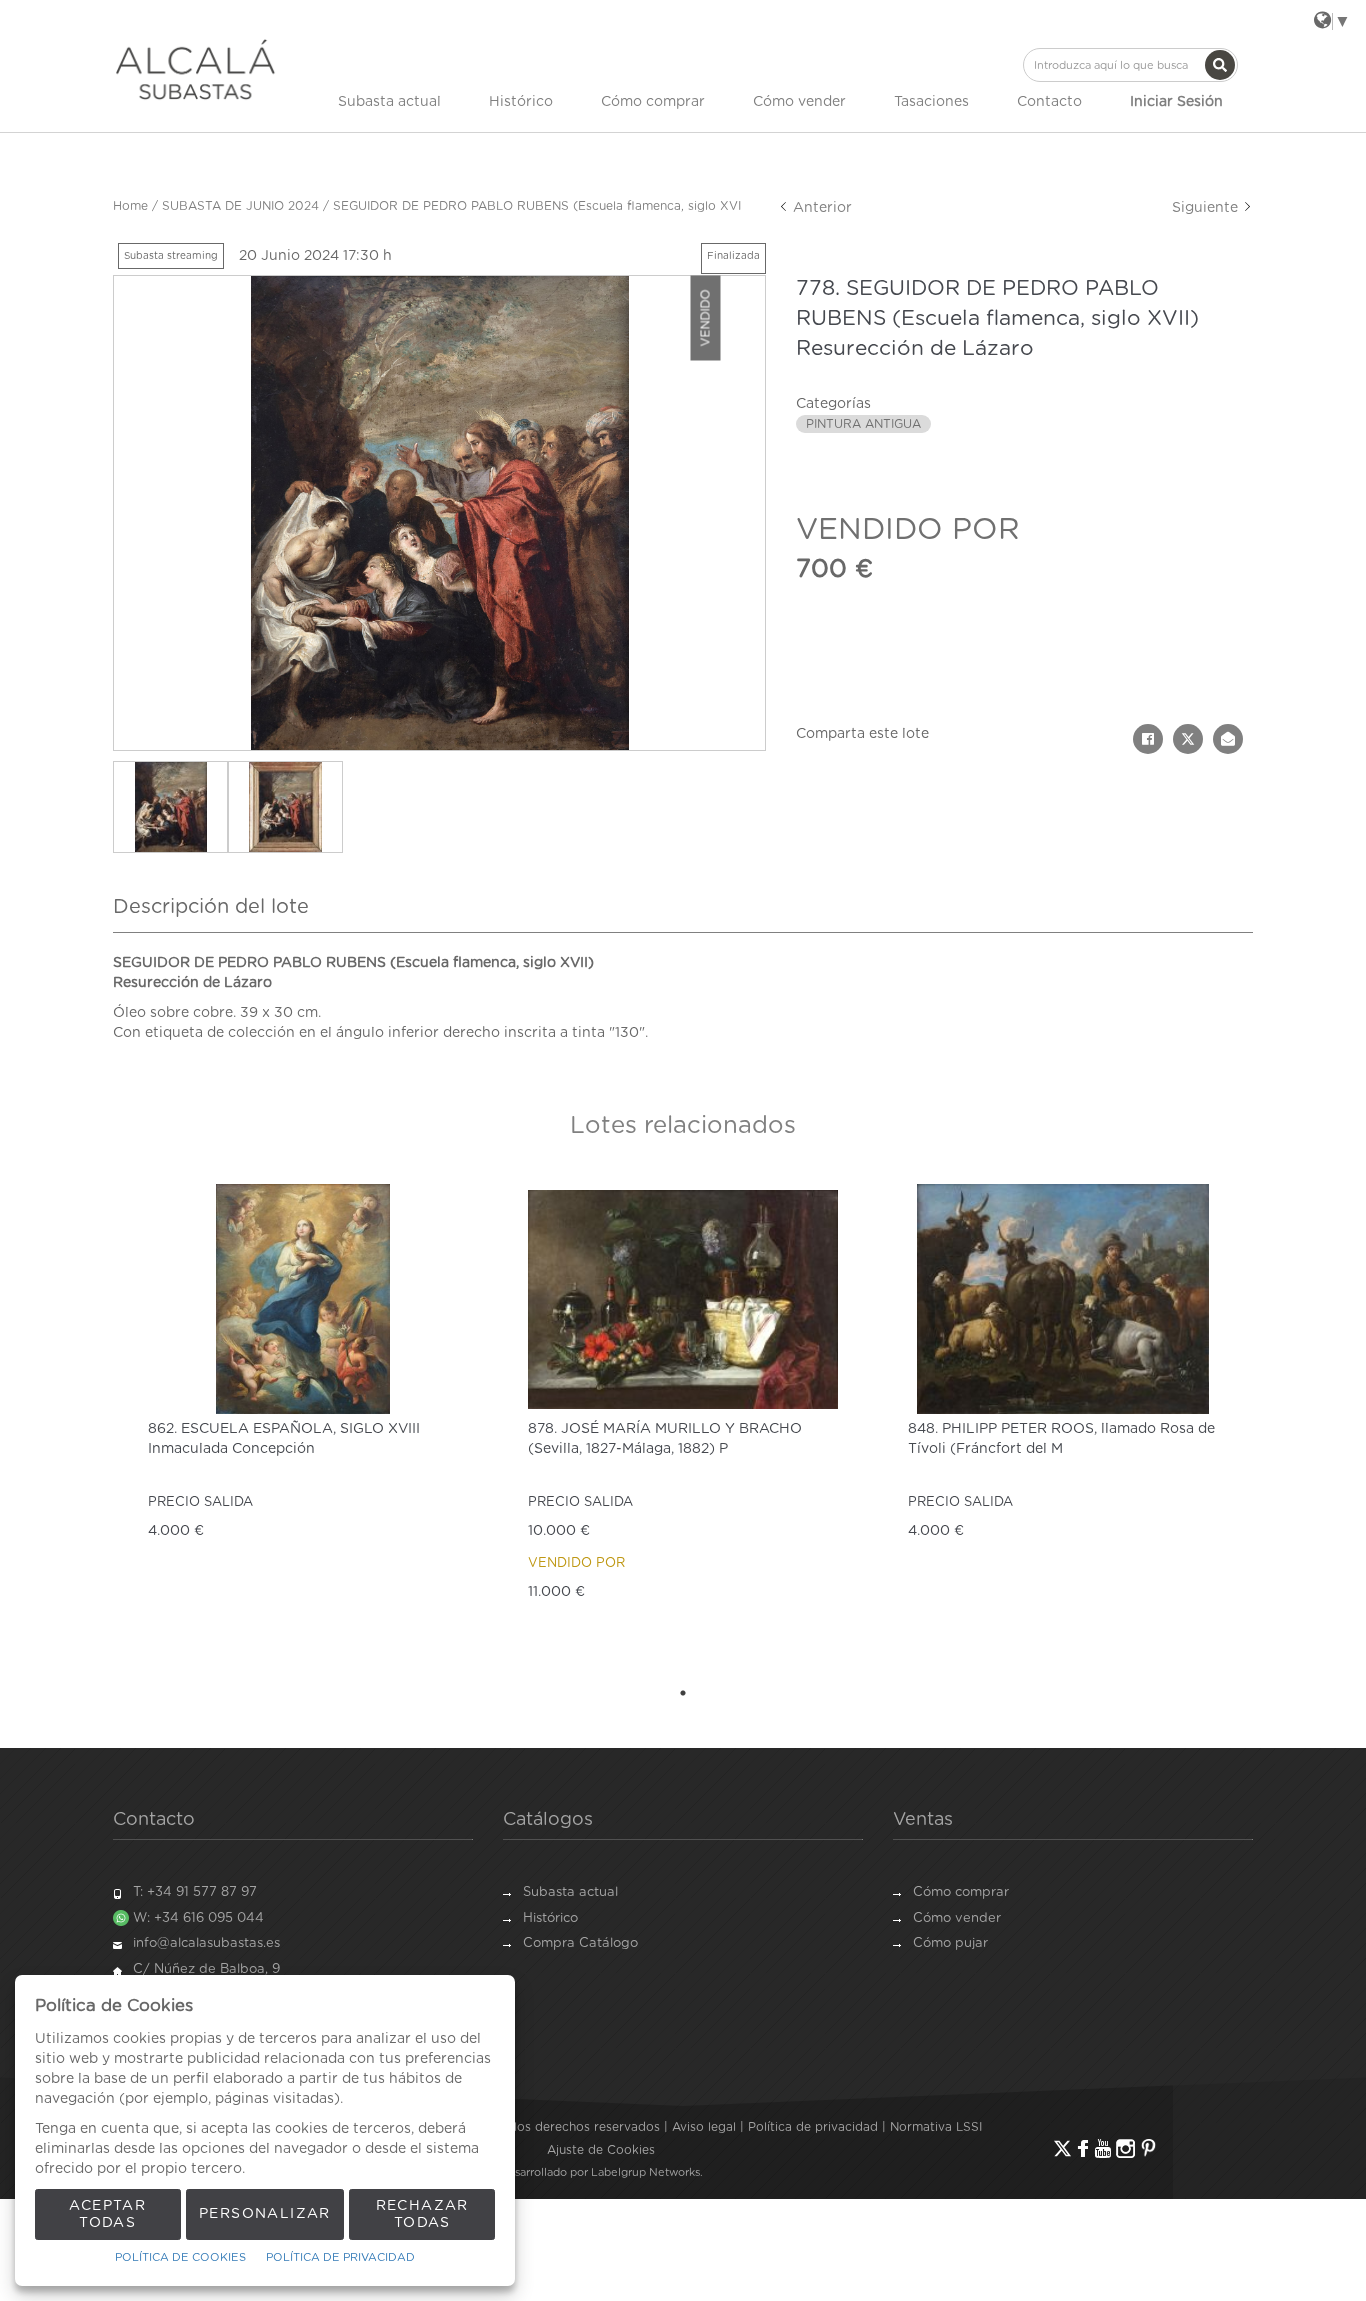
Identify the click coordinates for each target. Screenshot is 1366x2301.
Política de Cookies (180, 2257)
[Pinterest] (1148, 2148)
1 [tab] (683, 1693)
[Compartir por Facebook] (1148, 739)
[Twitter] (1062, 2148)
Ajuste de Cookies (601, 2150)
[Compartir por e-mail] (1228, 739)
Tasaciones (931, 102)
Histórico (521, 102)
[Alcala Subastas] (195, 69)
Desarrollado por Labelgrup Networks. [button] (601, 2172)
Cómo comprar (653, 102)
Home (130, 206)
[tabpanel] (303, 1423)
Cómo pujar (950, 1943)
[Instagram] (1125, 2148)
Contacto (1049, 102)
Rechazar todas (422, 2214)
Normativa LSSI (936, 2127)
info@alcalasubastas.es (206, 1943)
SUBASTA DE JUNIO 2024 (240, 206)
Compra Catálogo (580, 1943)
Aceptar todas (107, 2214)
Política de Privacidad (340, 2257)
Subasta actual (389, 102)
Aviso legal (704, 2127)
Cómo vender (799, 102)
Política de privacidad (813, 2127)
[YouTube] (1103, 2148)
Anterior (820, 208)
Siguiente (1207, 208)
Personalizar (265, 2214)
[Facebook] (1083, 2148)
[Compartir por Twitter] (1188, 739)
